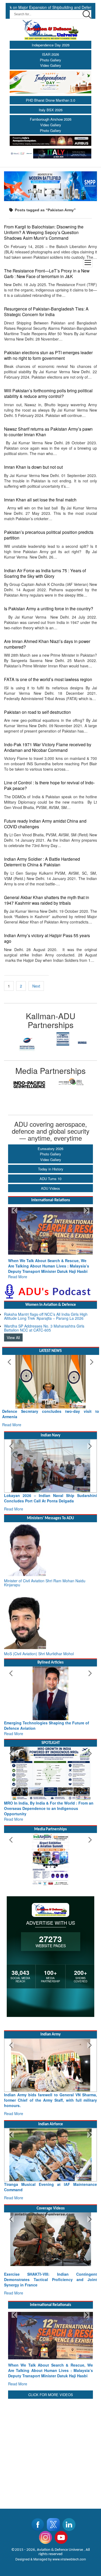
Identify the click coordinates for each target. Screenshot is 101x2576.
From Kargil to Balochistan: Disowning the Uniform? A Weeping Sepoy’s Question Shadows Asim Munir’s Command (44, 232)
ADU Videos (50, 1188)
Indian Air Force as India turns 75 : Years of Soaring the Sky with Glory (45, 573)
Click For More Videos (51, 2384)
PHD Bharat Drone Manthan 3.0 (50, 100)
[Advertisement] (50, 2440)
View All (13, 1332)
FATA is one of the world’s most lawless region (48, 679)
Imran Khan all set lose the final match (40, 500)
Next (36, 986)
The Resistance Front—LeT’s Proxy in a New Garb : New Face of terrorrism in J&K (47, 273)
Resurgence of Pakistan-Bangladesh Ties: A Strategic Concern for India (46, 311)
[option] (27, 1039)
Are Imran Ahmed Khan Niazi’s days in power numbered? (47, 644)
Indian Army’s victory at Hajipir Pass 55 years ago (47, 938)
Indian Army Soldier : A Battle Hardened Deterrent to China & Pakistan (42, 862)
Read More (18, 1271)
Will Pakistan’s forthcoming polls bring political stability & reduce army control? (48, 393)
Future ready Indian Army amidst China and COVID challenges (45, 824)
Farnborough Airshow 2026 (51, 119)
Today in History (51, 1169)
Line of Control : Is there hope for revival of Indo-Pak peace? (49, 785)
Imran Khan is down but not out (33, 467)
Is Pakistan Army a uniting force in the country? (49, 608)
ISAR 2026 (50, 54)
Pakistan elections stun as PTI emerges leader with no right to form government (48, 355)
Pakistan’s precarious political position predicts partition (49, 535)
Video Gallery (51, 65)
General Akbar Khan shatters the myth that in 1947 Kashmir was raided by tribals (47, 900)
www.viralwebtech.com (69, 2548)
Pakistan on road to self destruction (37, 712)
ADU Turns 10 (50, 1179)
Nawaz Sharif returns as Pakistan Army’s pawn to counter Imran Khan (48, 432)
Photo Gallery (50, 60)
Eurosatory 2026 (50, 1149)
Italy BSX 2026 (51, 110)
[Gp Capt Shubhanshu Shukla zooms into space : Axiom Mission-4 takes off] (50, 2239)
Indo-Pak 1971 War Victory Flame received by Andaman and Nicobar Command (48, 747)
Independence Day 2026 (51, 45)
